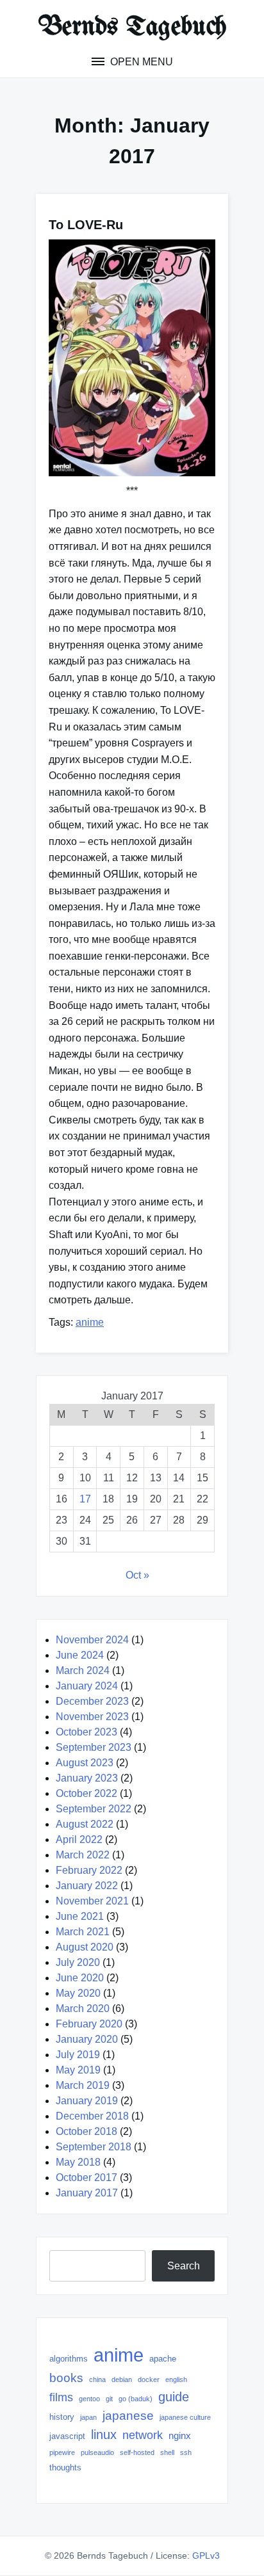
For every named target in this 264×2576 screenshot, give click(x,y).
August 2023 (85, 1763)
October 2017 (87, 2178)
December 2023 (92, 1701)
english (176, 2379)
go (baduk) (136, 2399)
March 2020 (83, 2008)
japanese (128, 2416)
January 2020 (87, 2039)
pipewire (62, 2452)
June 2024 (80, 1655)
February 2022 (89, 1870)
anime (90, 1322)
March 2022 (83, 1855)
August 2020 (85, 1947)
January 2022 (87, 1886)
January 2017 (87, 2193)
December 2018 (92, 2116)
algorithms (69, 2359)
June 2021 (80, 1916)
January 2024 (87, 1686)
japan (88, 2417)
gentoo (89, 2399)
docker (149, 2379)
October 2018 (87, 2131)
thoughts (65, 2467)
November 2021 (92, 1901)
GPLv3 (206, 2556)
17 (85, 1499)
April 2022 (79, 1839)
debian (122, 2379)
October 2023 (87, 1732)
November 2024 (92, 1640)
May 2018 (78, 2162)
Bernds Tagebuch (132, 28)
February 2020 (89, 2024)
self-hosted (137, 2452)
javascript (67, 2436)
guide (174, 2397)
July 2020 (78, 1962)
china (97, 2379)
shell (167, 2452)
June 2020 (80, 1978)
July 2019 (78, 2055)
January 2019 (87, 2101)
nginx (180, 2435)
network (143, 2435)
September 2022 (94, 1809)
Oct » (137, 1575)
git (109, 2399)
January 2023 (87, 1778)
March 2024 (83, 1670)
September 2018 (94, 2147)
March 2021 (83, 1932)
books (66, 2378)
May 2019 (78, 2070)
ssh (186, 2452)
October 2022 (87, 1793)
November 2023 (92, 1717)
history (62, 2417)
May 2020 (78, 1993)
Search (184, 2266)
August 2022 (85, 1824)
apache (163, 2359)
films (61, 2397)
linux (104, 2435)
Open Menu (140, 62)
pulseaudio (97, 2452)
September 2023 (94, 1747)
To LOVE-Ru (86, 225)
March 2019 (83, 2085)
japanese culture (185, 2417)
